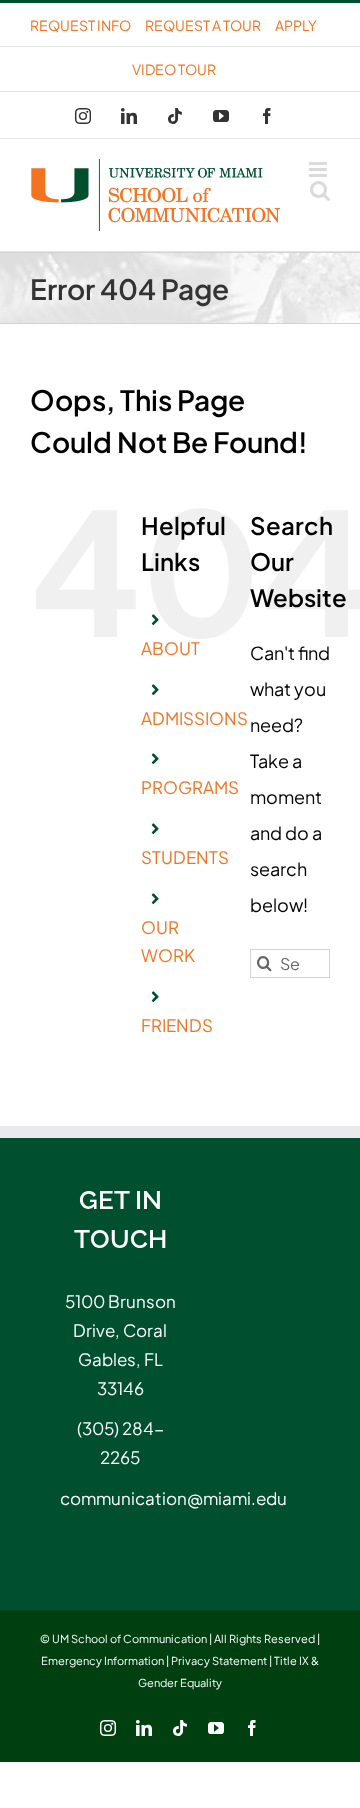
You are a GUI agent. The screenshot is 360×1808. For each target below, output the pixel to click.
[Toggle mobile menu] (319, 169)
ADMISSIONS (194, 718)
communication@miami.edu (120, 1498)
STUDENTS (185, 857)
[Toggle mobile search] (320, 190)
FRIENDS (177, 1025)
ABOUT (170, 648)
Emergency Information (102, 1660)
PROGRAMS (190, 787)
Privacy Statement (219, 1660)
